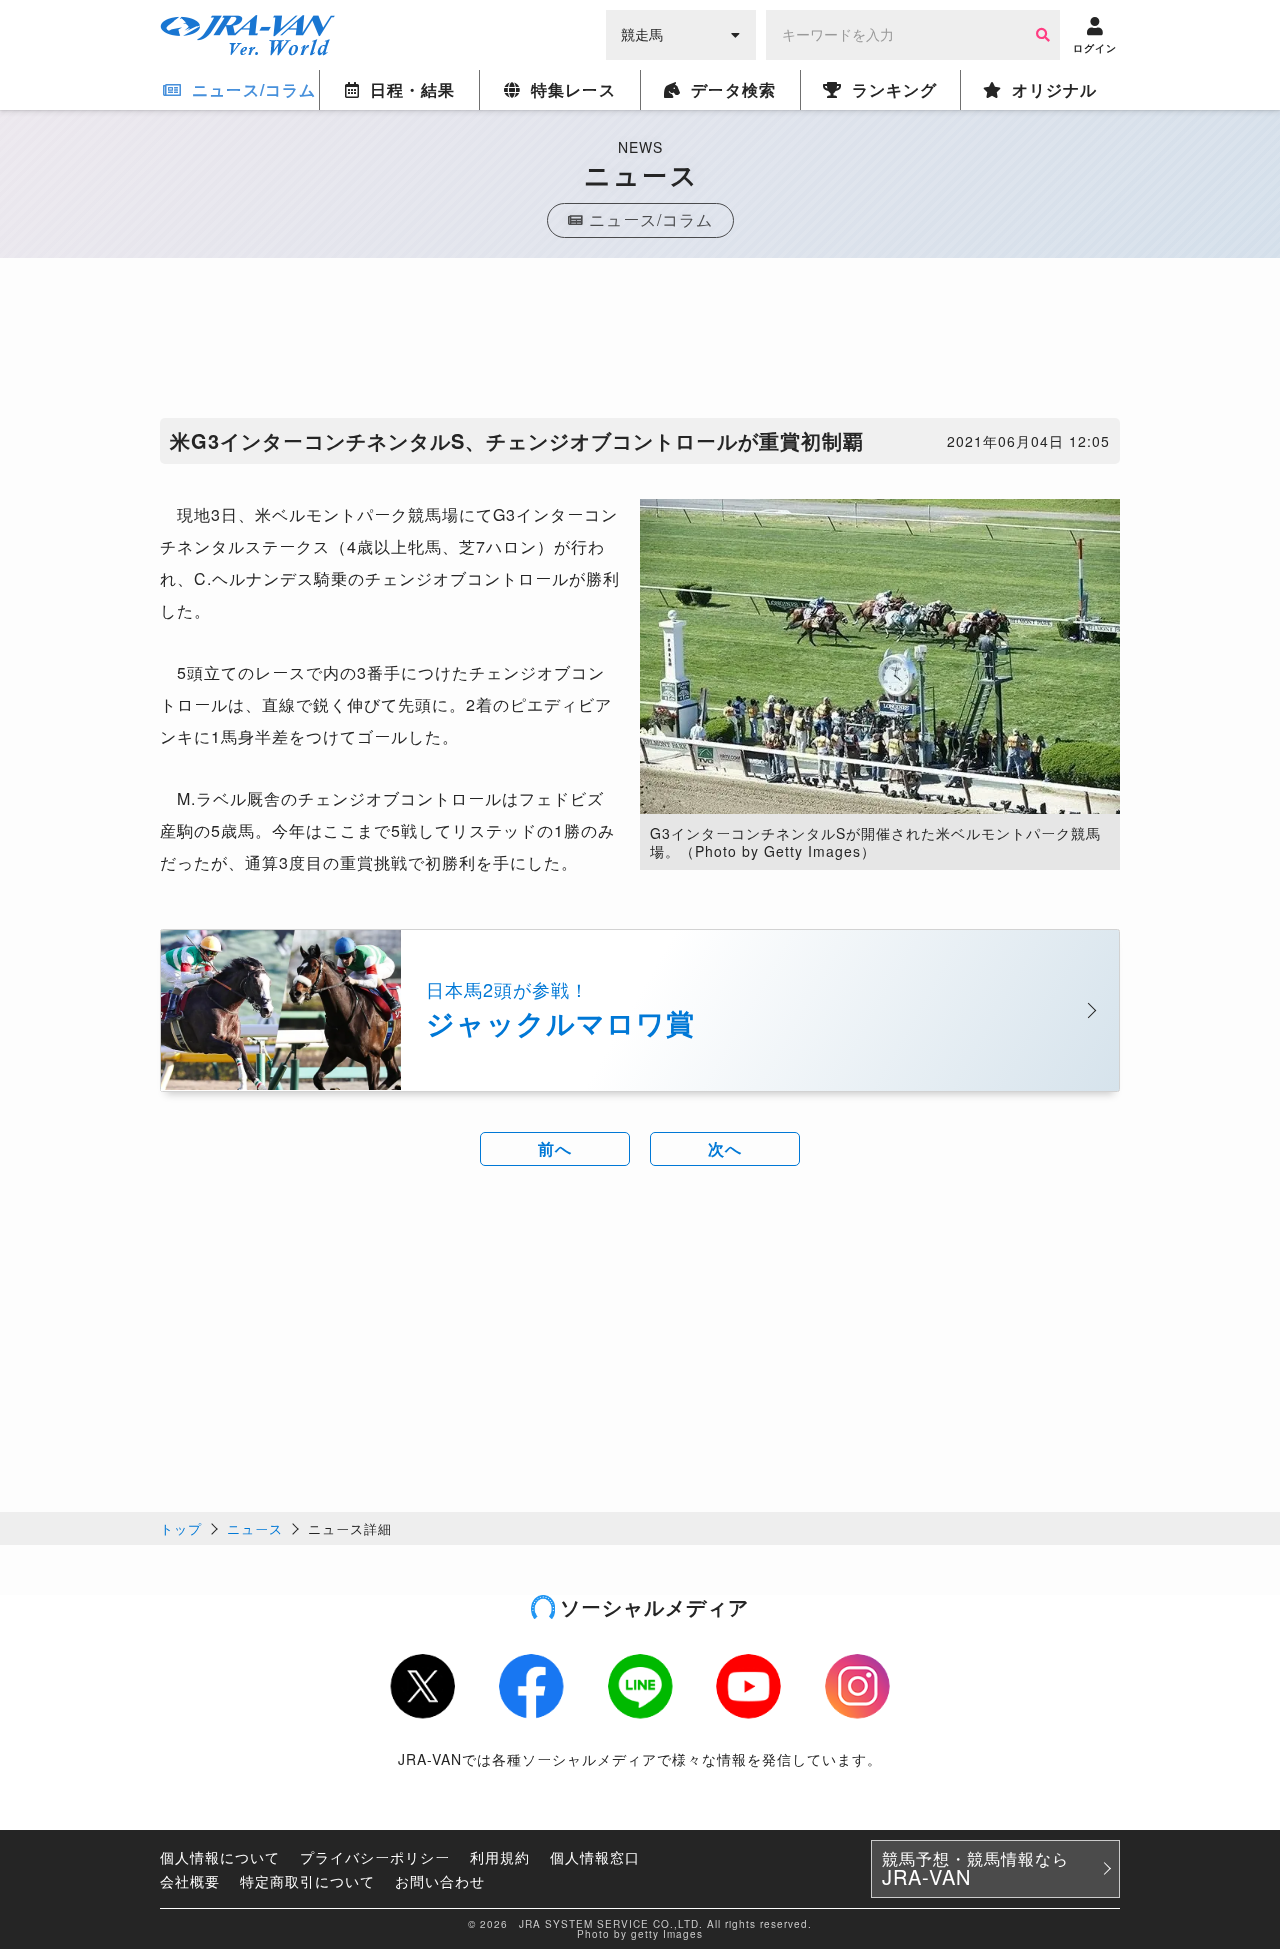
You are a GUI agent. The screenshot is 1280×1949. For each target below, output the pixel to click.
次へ (725, 1148)
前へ (555, 1148)
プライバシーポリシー (375, 1857)
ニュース (255, 1528)
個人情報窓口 (595, 1857)
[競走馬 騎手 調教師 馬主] (681, 33)
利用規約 (500, 1857)
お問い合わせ (440, 1881)
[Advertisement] (640, 343)
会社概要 (190, 1881)
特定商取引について (307, 1881)
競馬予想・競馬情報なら (975, 1869)
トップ (181, 1528)
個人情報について (220, 1857)
